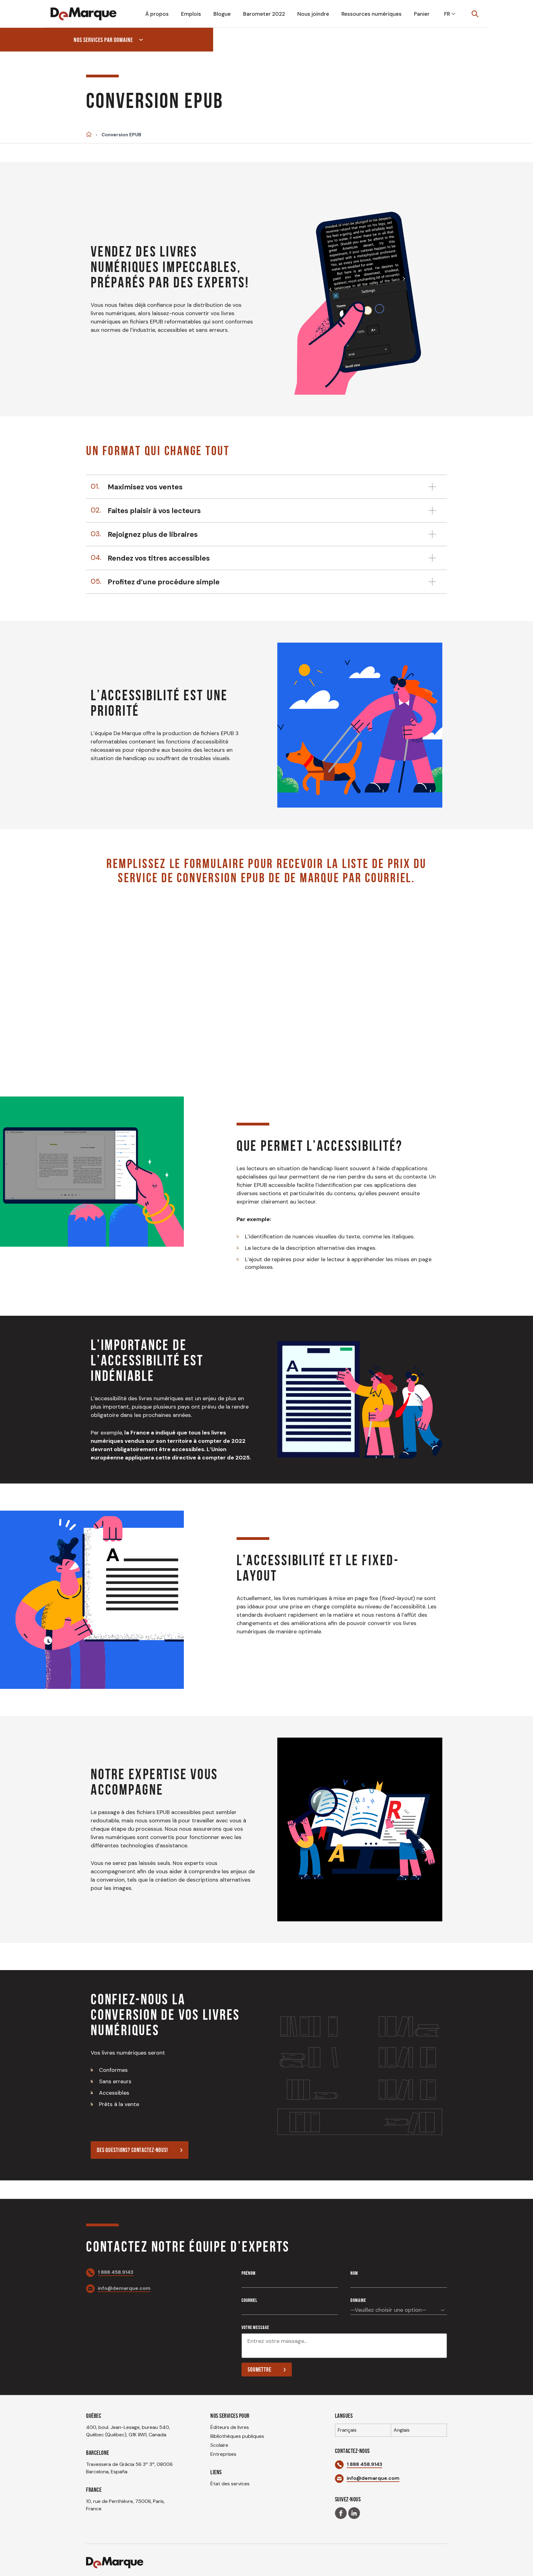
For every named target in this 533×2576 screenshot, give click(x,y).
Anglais (402, 2430)
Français (347, 2430)
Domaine (358, 2300)
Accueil (89, 134)
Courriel (249, 2300)
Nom (354, 2273)
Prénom (248, 2273)
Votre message (255, 2327)
